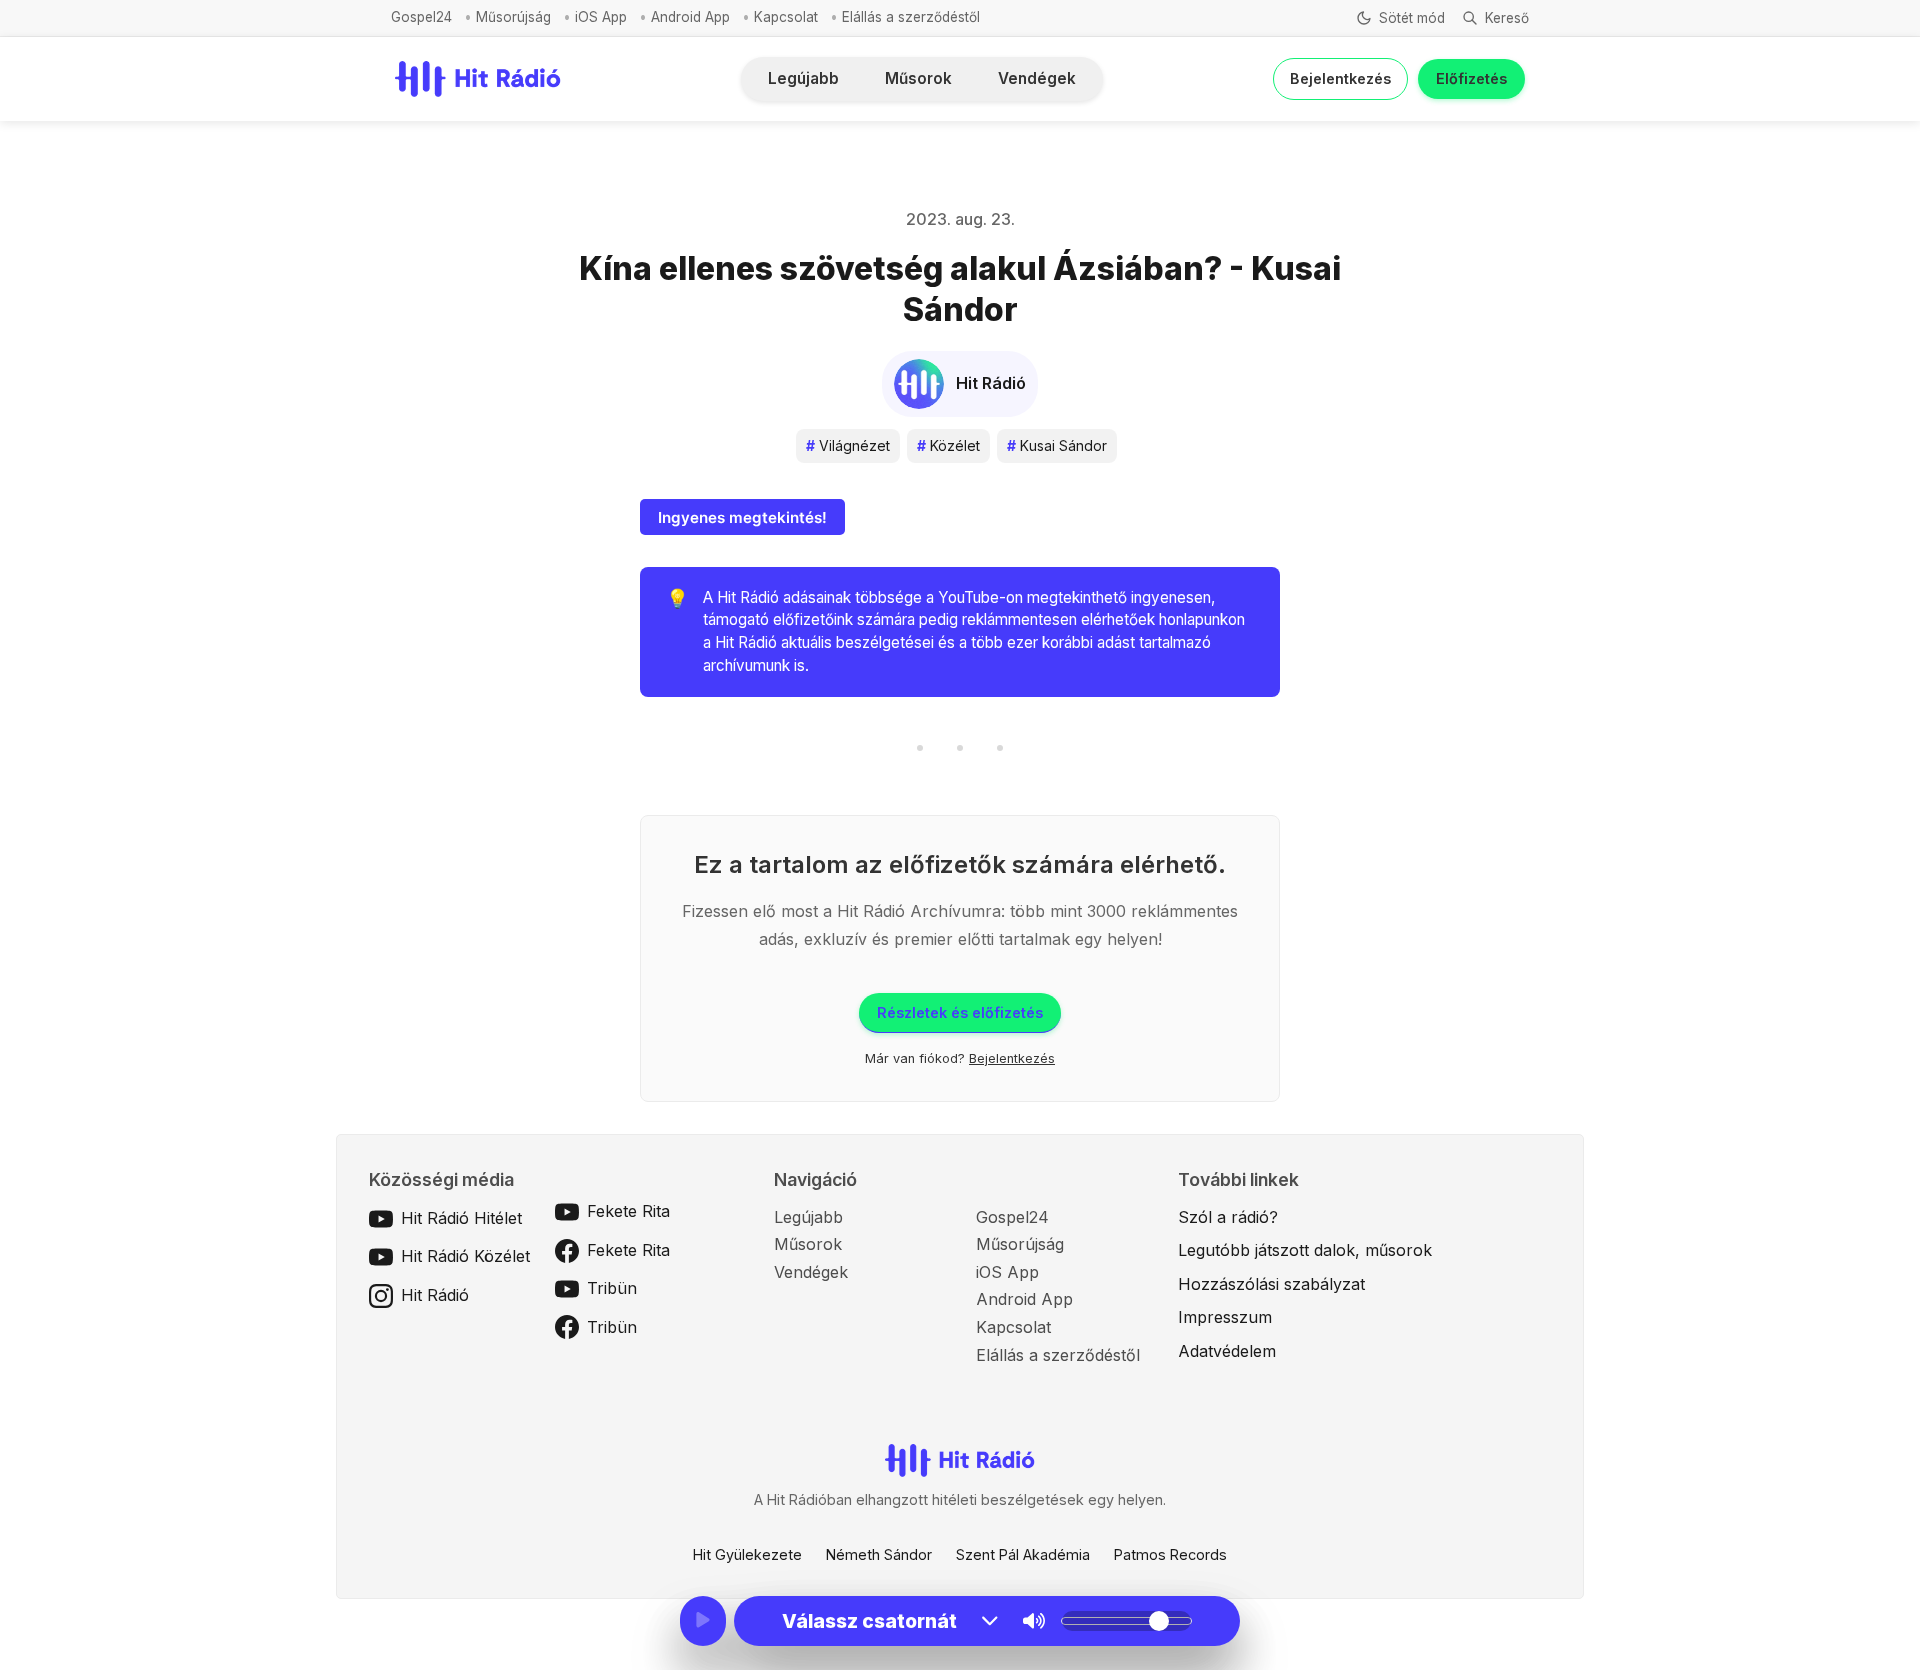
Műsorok (918, 78)
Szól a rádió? (1228, 1217)
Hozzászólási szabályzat (1271, 1284)
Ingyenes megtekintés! (742, 517)
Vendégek (1037, 78)
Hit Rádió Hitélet (461, 1218)
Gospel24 (421, 17)
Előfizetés (1471, 78)
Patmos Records (1170, 1554)
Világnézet (848, 445)
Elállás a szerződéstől (911, 17)
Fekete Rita (628, 1211)
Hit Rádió (435, 1295)
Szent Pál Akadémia (1023, 1554)
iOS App (601, 17)
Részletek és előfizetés (960, 1012)
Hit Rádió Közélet (465, 1256)
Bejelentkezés (1340, 78)
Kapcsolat (786, 17)
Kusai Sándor (1057, 445)
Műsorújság (513, 17)
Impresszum (1225, 1317)
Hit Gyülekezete (747, 1554)
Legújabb (803, 78)
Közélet (948, 445)
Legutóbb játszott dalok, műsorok (1305, 1250)
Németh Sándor (879, 1554)
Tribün (612, 1288)
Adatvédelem (1227, 1351)
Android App (690, 17)
